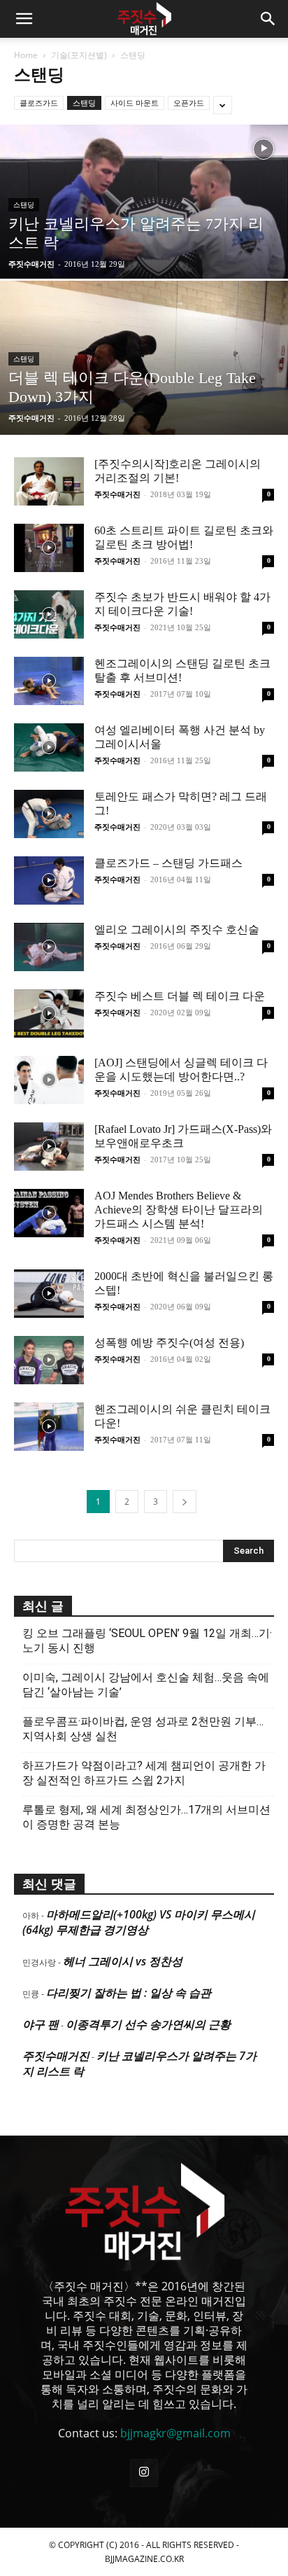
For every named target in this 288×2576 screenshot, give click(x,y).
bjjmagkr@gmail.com (175, 2433)
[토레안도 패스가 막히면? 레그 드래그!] (49, 814)
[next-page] (185, 1502)
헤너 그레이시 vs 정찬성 (123, 1961)
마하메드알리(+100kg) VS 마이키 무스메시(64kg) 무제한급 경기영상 (139, 1922)
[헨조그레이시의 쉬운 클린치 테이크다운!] (49, 1427)
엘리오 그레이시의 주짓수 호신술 (177, 930)
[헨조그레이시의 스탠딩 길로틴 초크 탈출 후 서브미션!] (49, 681)
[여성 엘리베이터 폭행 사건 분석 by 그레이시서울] (49, 747)
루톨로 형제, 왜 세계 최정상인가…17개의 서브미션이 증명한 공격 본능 (146, 1817)
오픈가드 (189, 103)
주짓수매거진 (31, 264)
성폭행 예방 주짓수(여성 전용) (169, 1343)
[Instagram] (144, 2473)
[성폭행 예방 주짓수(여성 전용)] (49, 1360)
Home (26, 55)
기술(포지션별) (79, 55)
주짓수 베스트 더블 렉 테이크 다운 (180, 996)
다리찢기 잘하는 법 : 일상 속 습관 (129, 1993)
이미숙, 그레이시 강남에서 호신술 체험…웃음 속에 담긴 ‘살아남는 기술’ (146, 1685)
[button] (24, 19)
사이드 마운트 (135, 103)
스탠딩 (84, 103)
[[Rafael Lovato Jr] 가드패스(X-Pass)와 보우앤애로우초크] (49, 1147)
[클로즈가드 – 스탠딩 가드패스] (49, 880)
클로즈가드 (39, 103)
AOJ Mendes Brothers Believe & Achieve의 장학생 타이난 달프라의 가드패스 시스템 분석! (179, 1210)
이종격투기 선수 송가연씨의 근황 (148, 2024)
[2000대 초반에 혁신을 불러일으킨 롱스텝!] (49, 1294)
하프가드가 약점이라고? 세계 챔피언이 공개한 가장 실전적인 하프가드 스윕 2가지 (144, 1773)
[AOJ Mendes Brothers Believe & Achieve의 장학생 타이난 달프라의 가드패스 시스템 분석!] (49, 1213)
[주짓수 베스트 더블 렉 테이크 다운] (49, 1014)
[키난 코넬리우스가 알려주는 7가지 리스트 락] (144, 249)
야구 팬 (41, 2024)
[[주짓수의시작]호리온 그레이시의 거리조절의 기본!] (49, 481)
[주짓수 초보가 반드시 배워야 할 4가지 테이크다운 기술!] (49, 614)
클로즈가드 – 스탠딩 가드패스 (168, 863)
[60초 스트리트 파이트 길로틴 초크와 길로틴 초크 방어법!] (49, 548)
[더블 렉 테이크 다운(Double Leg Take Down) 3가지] (144, 405)
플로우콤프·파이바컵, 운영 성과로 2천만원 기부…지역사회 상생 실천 (143, 1729)
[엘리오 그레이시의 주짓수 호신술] (49, 947)
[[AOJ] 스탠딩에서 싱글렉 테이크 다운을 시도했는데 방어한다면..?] (49, 1080)
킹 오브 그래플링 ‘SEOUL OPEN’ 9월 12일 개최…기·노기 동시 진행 (147, 1641)
